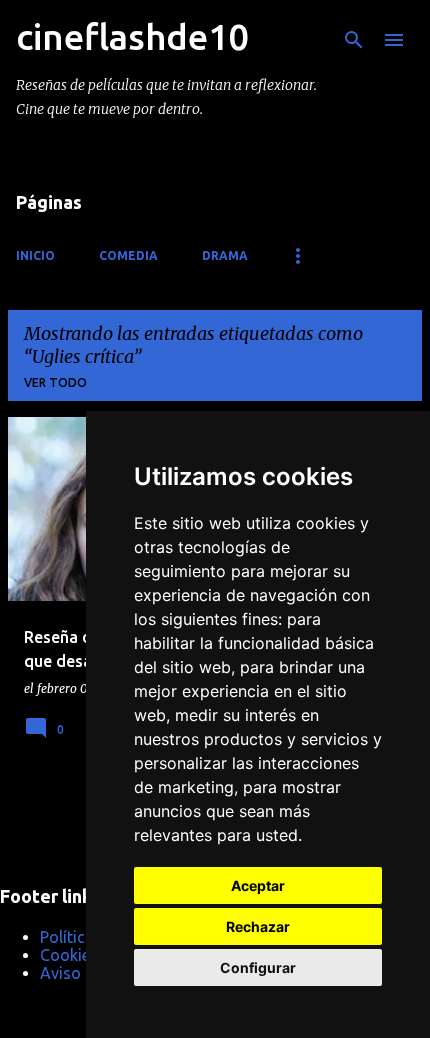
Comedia (128, 255)
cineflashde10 (132, 36)
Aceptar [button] (258, 885)
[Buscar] (354, 40)
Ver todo (55, 382)
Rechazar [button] (258, 926)
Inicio (35, 255)
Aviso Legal (81, 973)
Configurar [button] (258, 967)
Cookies (69, 955)
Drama (225, 255)
